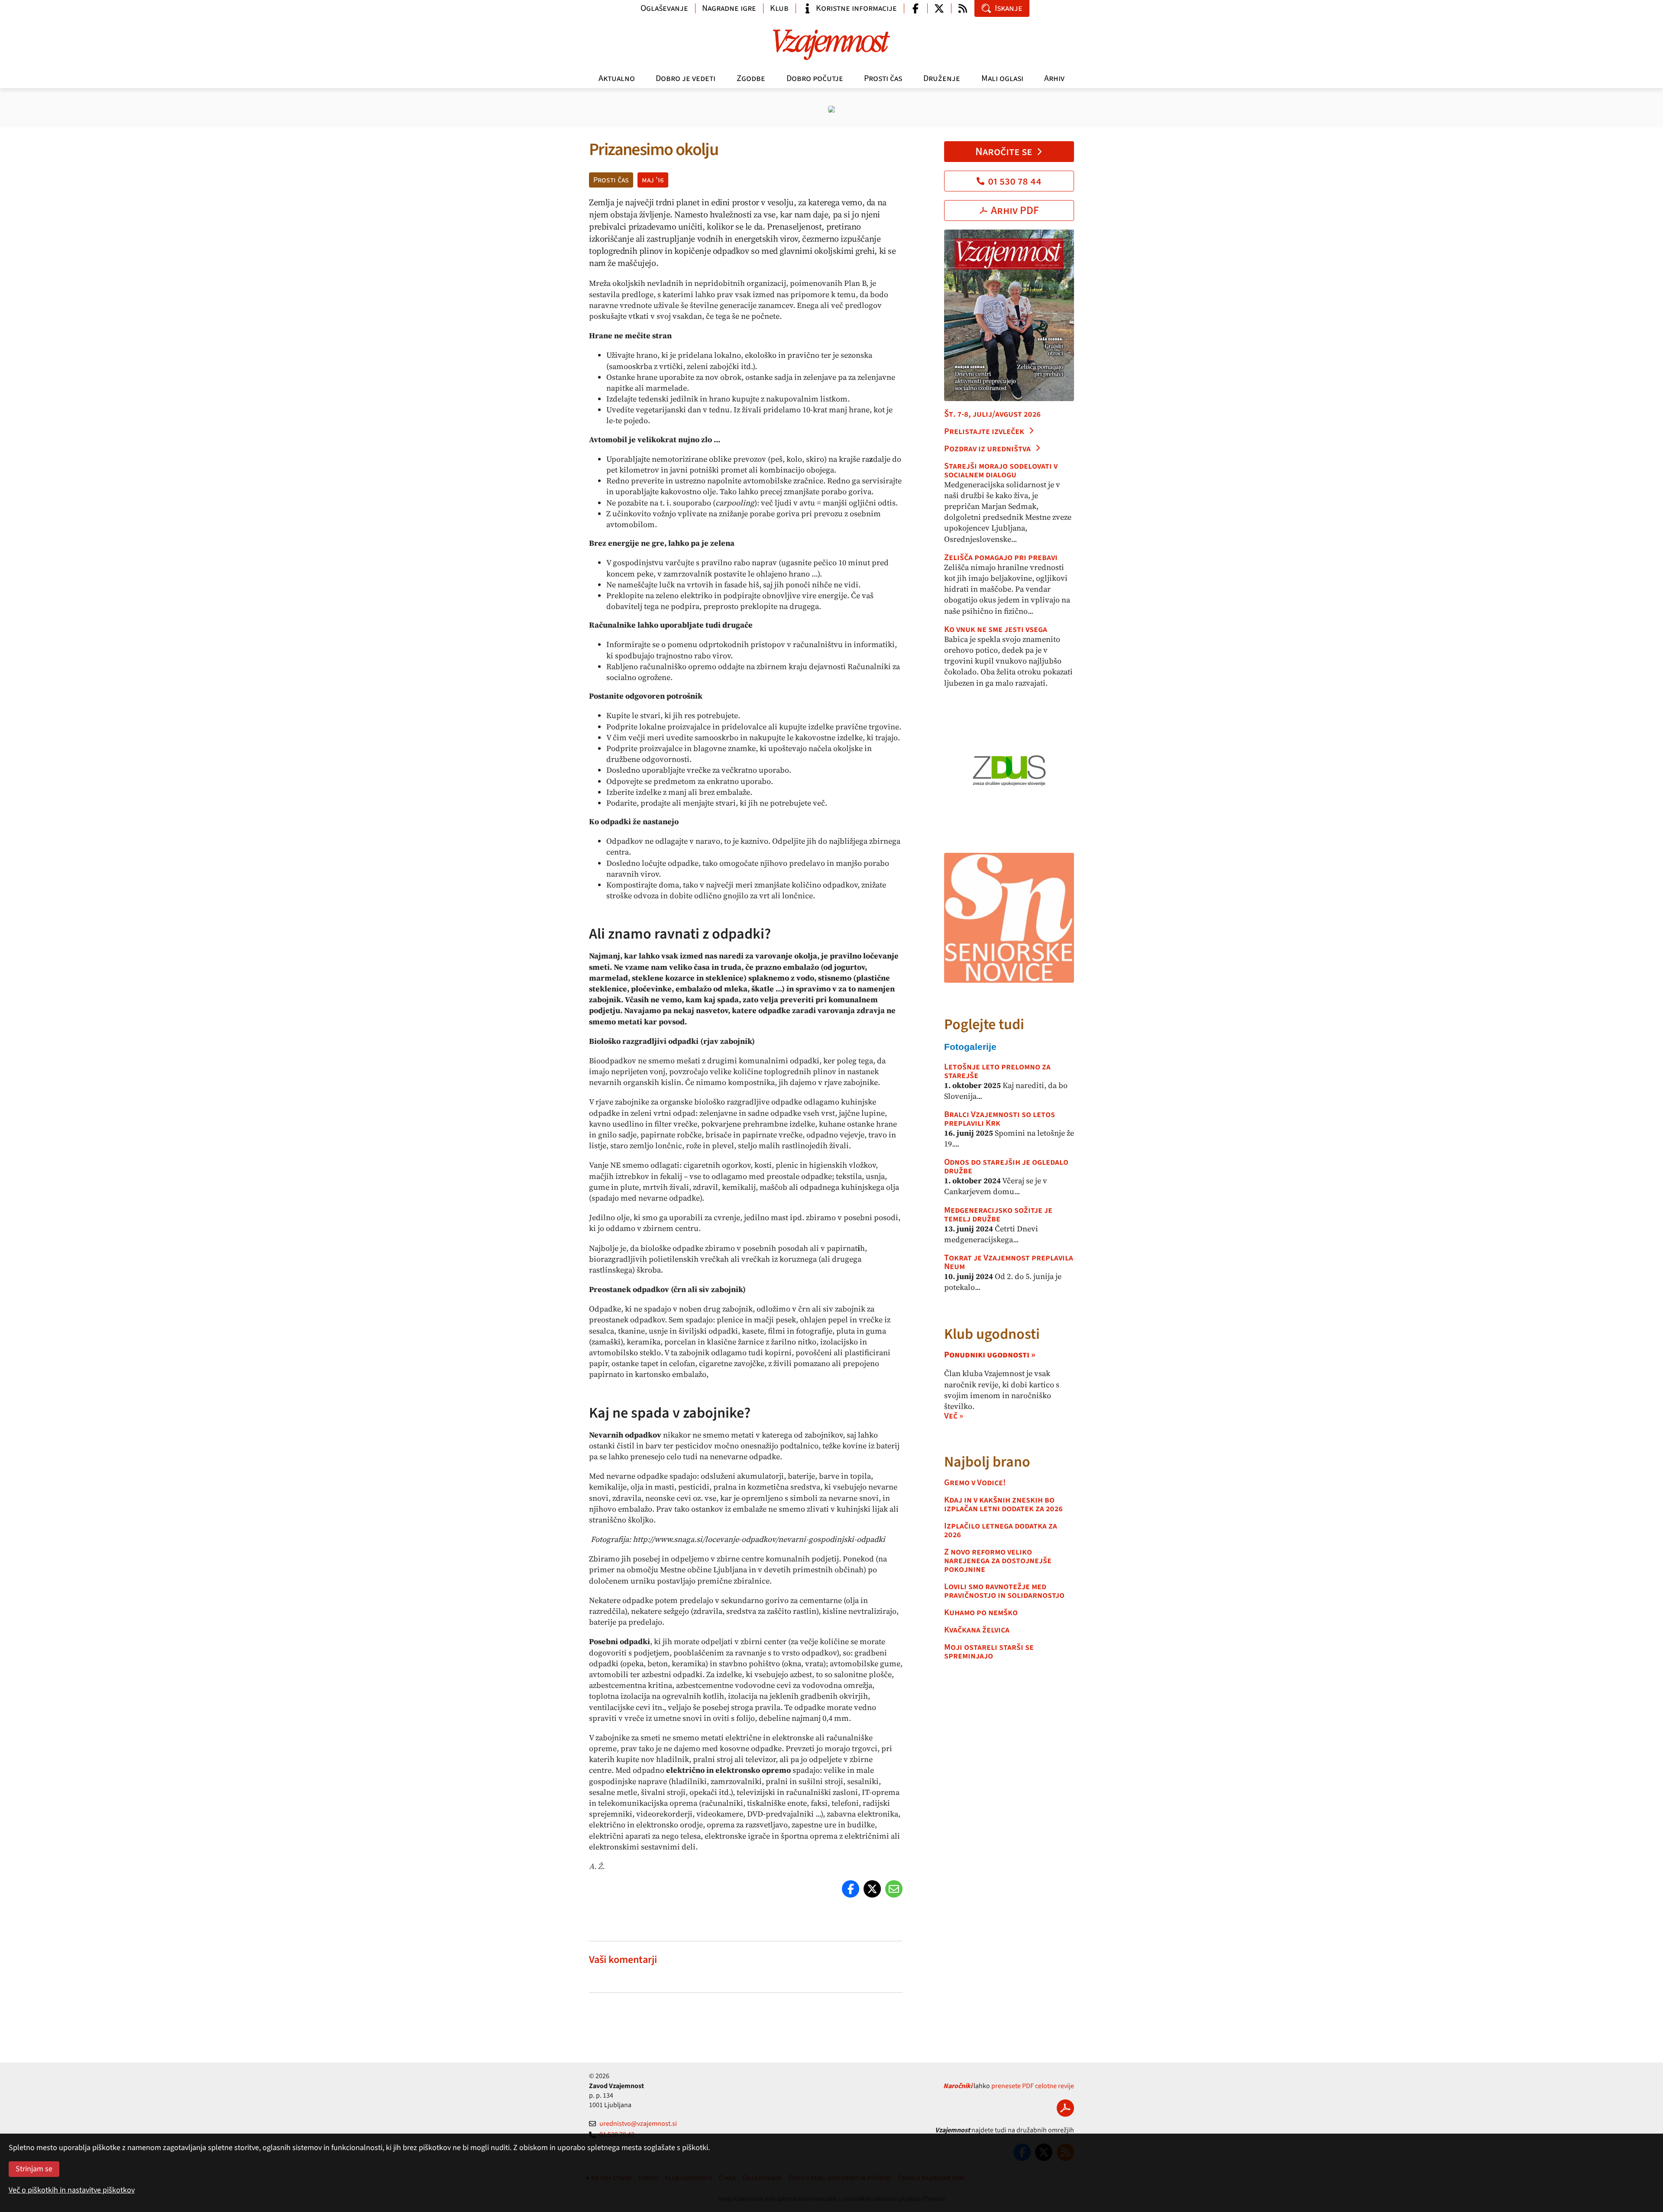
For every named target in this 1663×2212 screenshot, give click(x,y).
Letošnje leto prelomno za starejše (997, 1071)
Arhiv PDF (1015, 211)
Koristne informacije (856, 8)
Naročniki (958, 2086)
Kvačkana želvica (977, 1630)
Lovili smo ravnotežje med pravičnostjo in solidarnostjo (1004, 1591)
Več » (954, 1416)
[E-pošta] (894, 1889)
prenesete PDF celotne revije (1033, 2086)
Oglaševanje (664, 8)
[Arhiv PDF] (1065, 2108)
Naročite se (1004, 152)
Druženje (942, 78)
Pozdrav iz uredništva (987, 449)
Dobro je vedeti (686, 78)
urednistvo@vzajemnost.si (638, 2124)
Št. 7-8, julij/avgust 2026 (992, 414)
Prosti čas (883, 78)
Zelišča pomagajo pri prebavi (1001, 557)
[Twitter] (872, 1889)
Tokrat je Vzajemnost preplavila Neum (1009, 1262)
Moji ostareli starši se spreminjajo (989, 1652)
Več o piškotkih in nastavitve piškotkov (72, 2190)
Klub (779, 8)
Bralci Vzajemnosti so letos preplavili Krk (1000, 1119)
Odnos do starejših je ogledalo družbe (1006, 1166)
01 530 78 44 (1015, 181)
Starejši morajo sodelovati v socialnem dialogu (1001, 470)
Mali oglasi (1002, 78)
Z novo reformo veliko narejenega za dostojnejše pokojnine (998, 1561)
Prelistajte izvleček (984, 431)
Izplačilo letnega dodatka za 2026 (1001, 1530)
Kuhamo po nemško (981, 1613)
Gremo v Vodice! (975, 1483)
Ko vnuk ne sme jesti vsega (996, 629)
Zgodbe (751, 78)
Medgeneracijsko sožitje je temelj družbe (998, 1214)
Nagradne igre (729, 8)
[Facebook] (851, 1889)
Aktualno (617, 78)
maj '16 (653, 180)
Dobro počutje (815, 78)
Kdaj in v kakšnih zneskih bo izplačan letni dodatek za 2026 (1003, 1504)
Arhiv (1054, 78)
